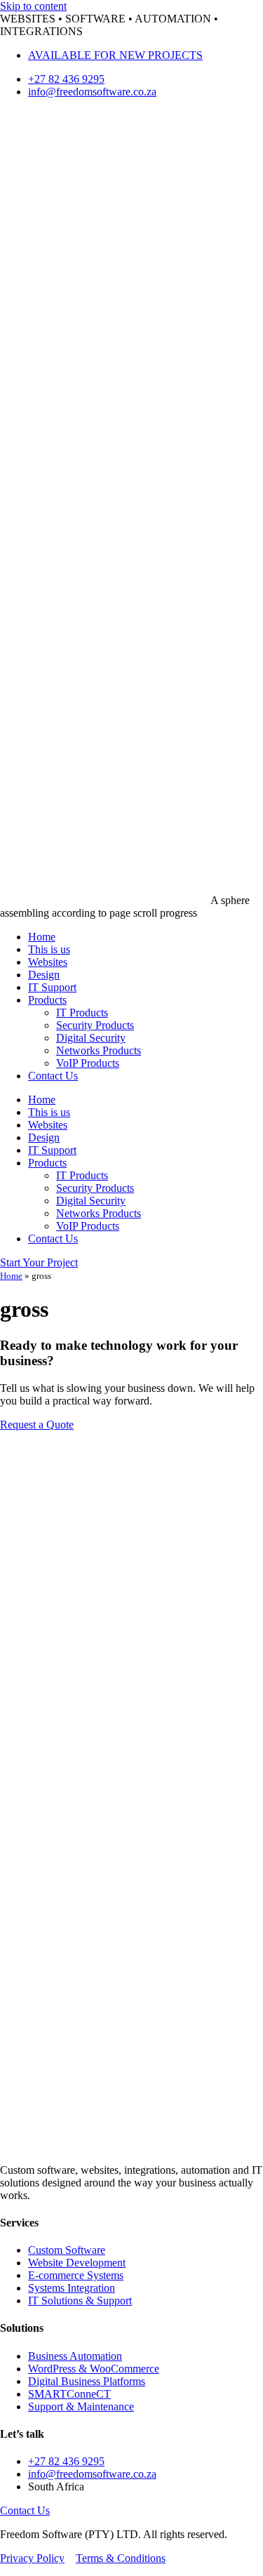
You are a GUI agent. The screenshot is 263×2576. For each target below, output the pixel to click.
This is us (49, 949)
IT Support (52, 987)
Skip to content (33, 6)
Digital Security (91, 1038)
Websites (48, 962)
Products (47, 1000)
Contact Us (53, 1076)
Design (44, 975)
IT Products (82, 1013)
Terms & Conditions (121, 2558)
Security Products (95, 1025)
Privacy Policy (32, 2558)
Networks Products (99, 1050)
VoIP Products (88, 1063)
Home (42, 937)
